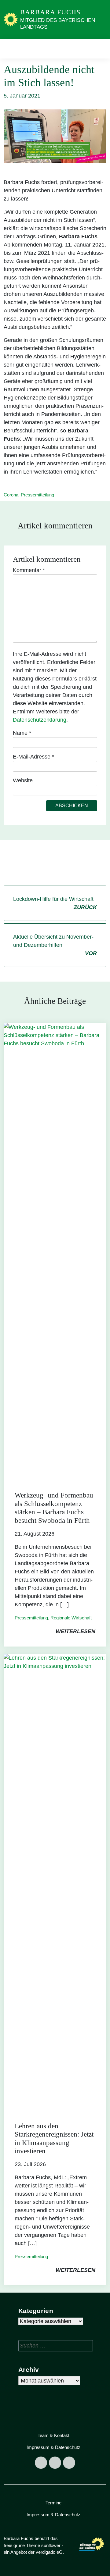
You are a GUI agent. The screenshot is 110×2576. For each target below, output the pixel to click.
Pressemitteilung (37, 495)
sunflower (51, 2545)
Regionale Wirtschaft (71, 1618)
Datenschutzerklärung (40, 720)
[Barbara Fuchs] (11, 19)
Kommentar (29, 570)
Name (22, 733)
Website (23, 780)
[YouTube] (69, 2463)
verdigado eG (49, 2552)
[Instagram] (55, 2463)
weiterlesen (75, 1631)
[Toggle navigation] (100, 49)
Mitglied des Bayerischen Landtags (58, 24)
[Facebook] (41, 2463)
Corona (11, 495)
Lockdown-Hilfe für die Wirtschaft (55, 903)
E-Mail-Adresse (33, 757)
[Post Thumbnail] (55, 1251)
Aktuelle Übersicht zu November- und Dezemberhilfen (55, 945)
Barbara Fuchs (50, 12)
